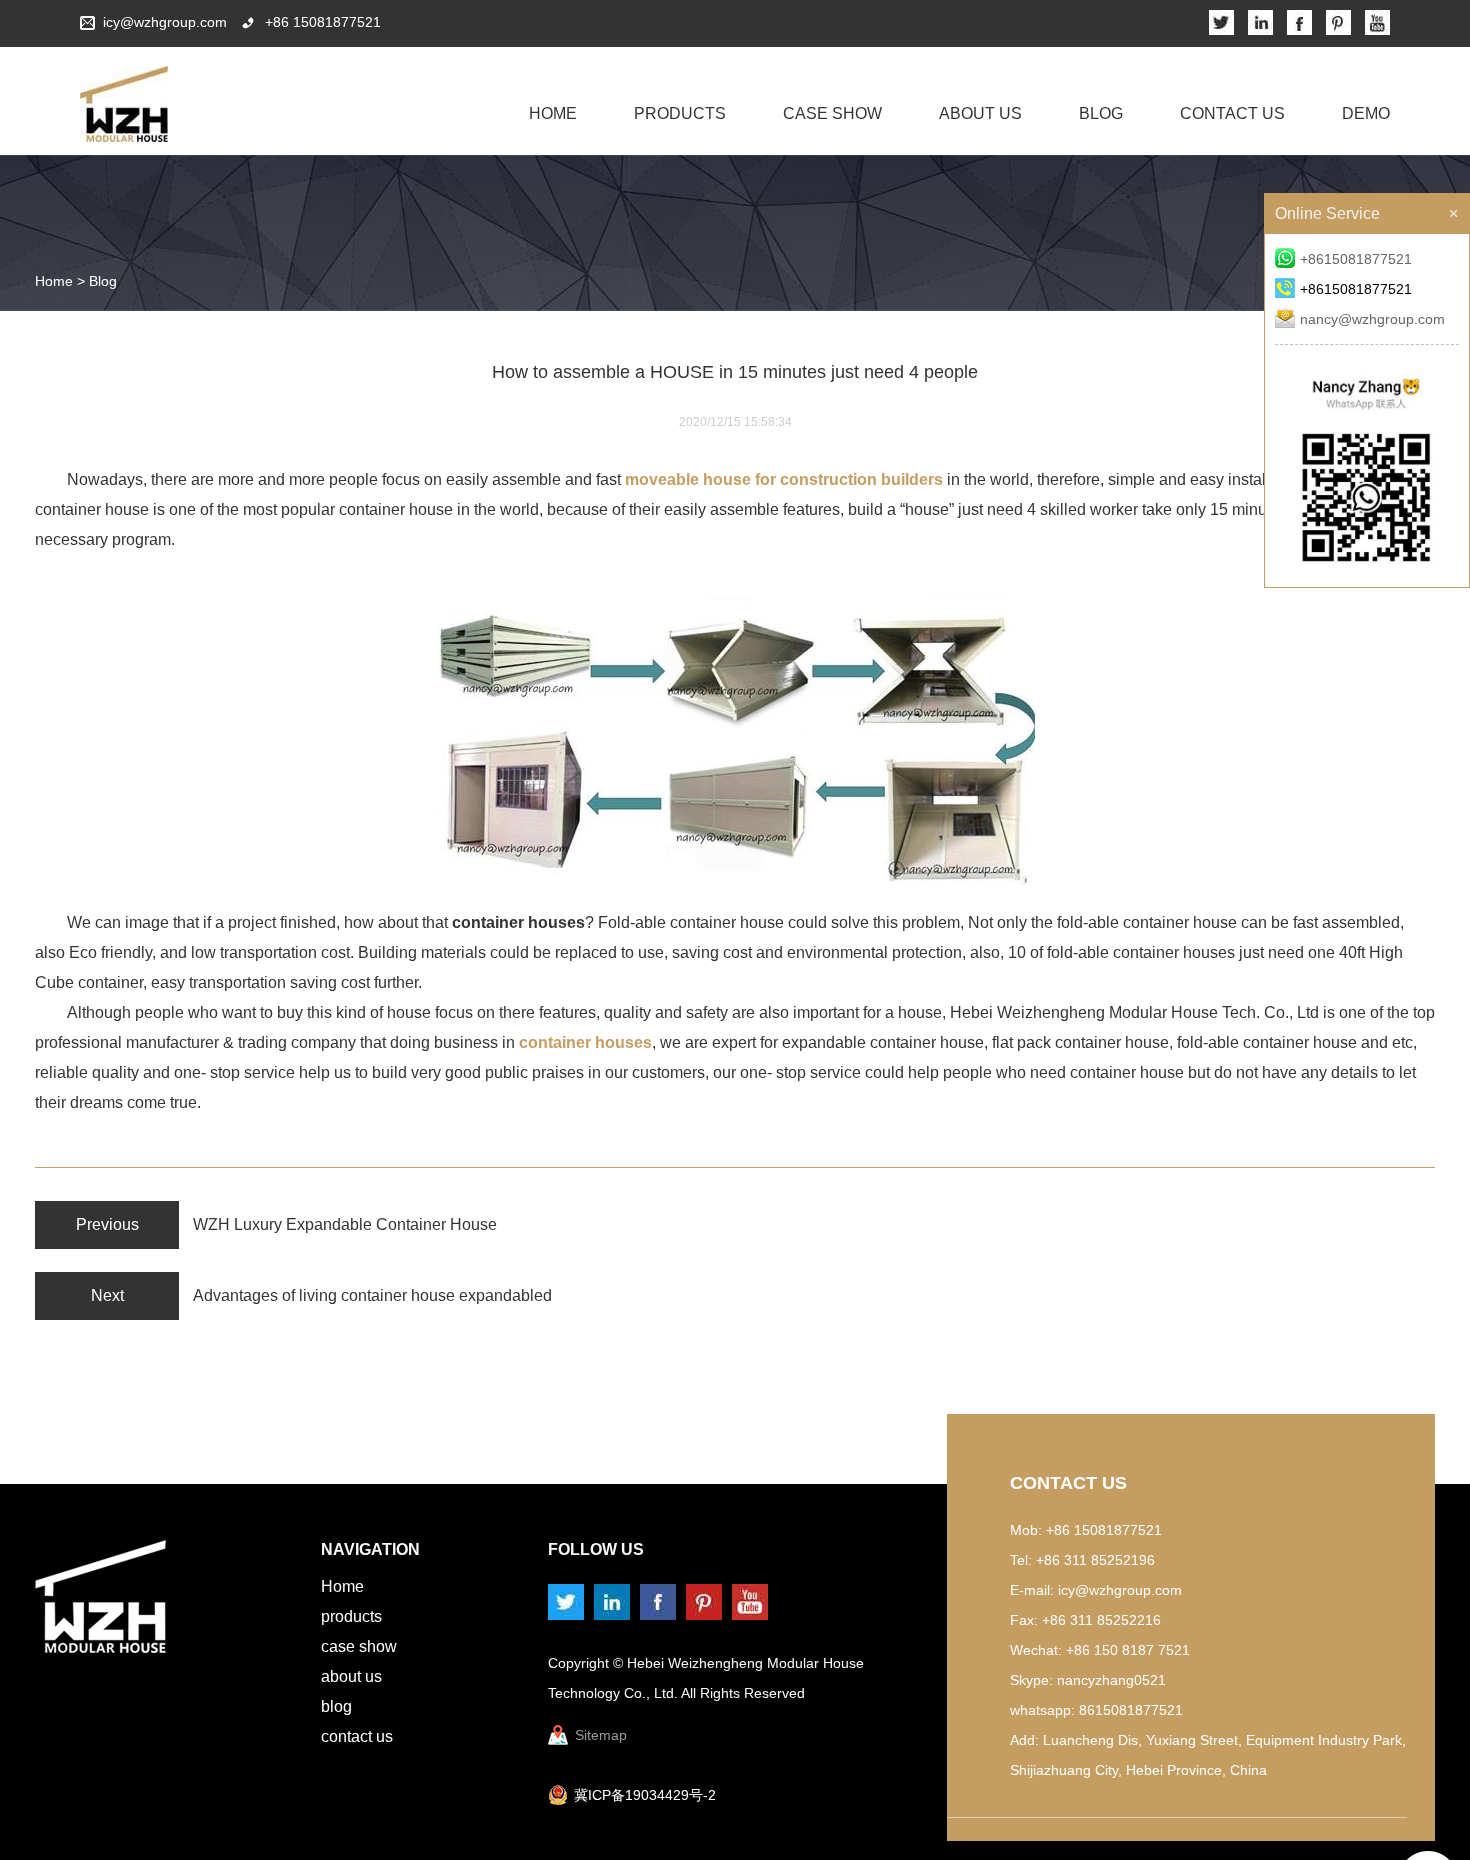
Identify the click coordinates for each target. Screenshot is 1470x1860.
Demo (1366, 113)
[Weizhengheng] (124, 104)
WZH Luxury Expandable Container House (345, 1224)
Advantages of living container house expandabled (372, 1295)
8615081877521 (1131, 1710)
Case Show (832, 113)
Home (553, 113)
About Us (980, 113)
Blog (1101, 113)
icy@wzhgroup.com (165, 22)
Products (680, 113)
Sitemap (601, 1735)
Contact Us (1232, 113)
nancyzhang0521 (1111, 1680)
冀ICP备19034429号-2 (645, 1795)
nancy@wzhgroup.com (1372, 319)
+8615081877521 (1356, 259)
